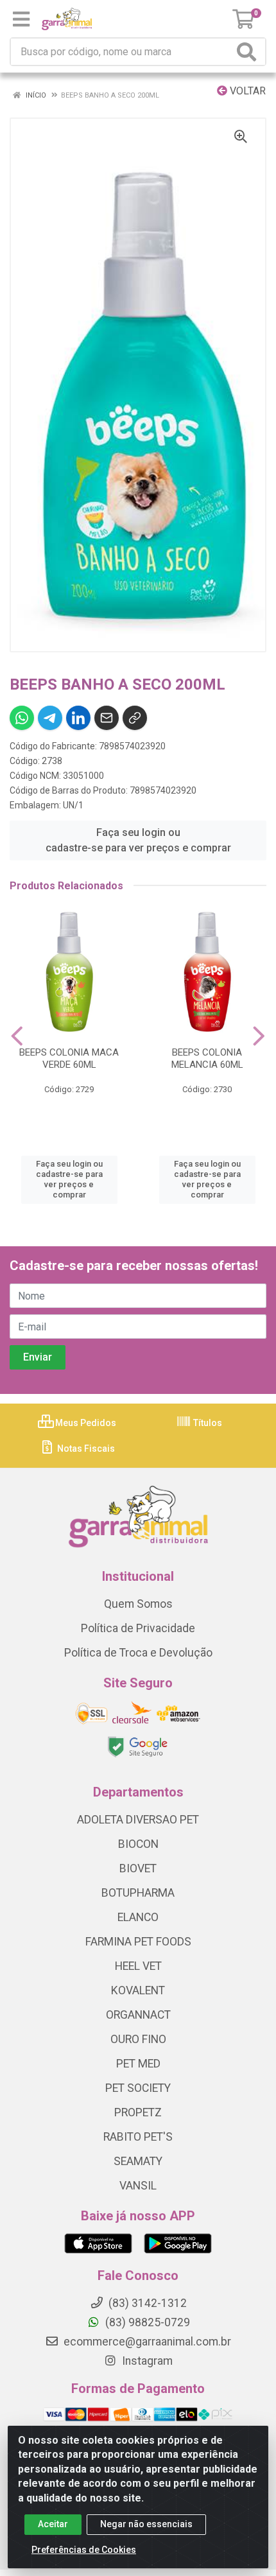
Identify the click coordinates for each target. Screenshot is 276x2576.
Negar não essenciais (146, 2524)
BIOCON (138, 1844)
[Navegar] (17, 1036)
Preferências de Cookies (84, 2550)
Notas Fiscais (85, 1449)
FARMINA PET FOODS (138, 1942)
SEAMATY (138, 2161)
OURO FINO (138, 2039)
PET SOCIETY (138, 2088)
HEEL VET (138, 1966)
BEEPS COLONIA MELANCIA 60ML (207, 1058)
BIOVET (138, 1868)
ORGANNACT (138, 2015)
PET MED (138, 2064)
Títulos (207, 1423)
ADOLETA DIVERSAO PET (138, 1820)
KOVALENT (138, 1990)
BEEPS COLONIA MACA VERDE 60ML (69, 1058)
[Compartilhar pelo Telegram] (50, 718)
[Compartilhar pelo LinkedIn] (78, 718)
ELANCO (138, 1917)
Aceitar (53, 2524)
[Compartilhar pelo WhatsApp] (22, 718)
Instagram (146, 2361)
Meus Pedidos (85, 1423)
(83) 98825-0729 (146, 2322)
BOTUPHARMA (138, 1893)
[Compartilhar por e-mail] (107, 718)
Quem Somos (138, 1604)
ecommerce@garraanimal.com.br (146, 2342)
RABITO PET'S (138, 2137)
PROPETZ (138, 2112)
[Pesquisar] (249, 52)
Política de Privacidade (138, 1628)
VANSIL (138, 2186)
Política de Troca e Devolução (138, 1653)
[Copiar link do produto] (135, 718)
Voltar (246, 91)
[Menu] (21, 19)
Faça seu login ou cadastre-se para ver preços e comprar (138, 840)
